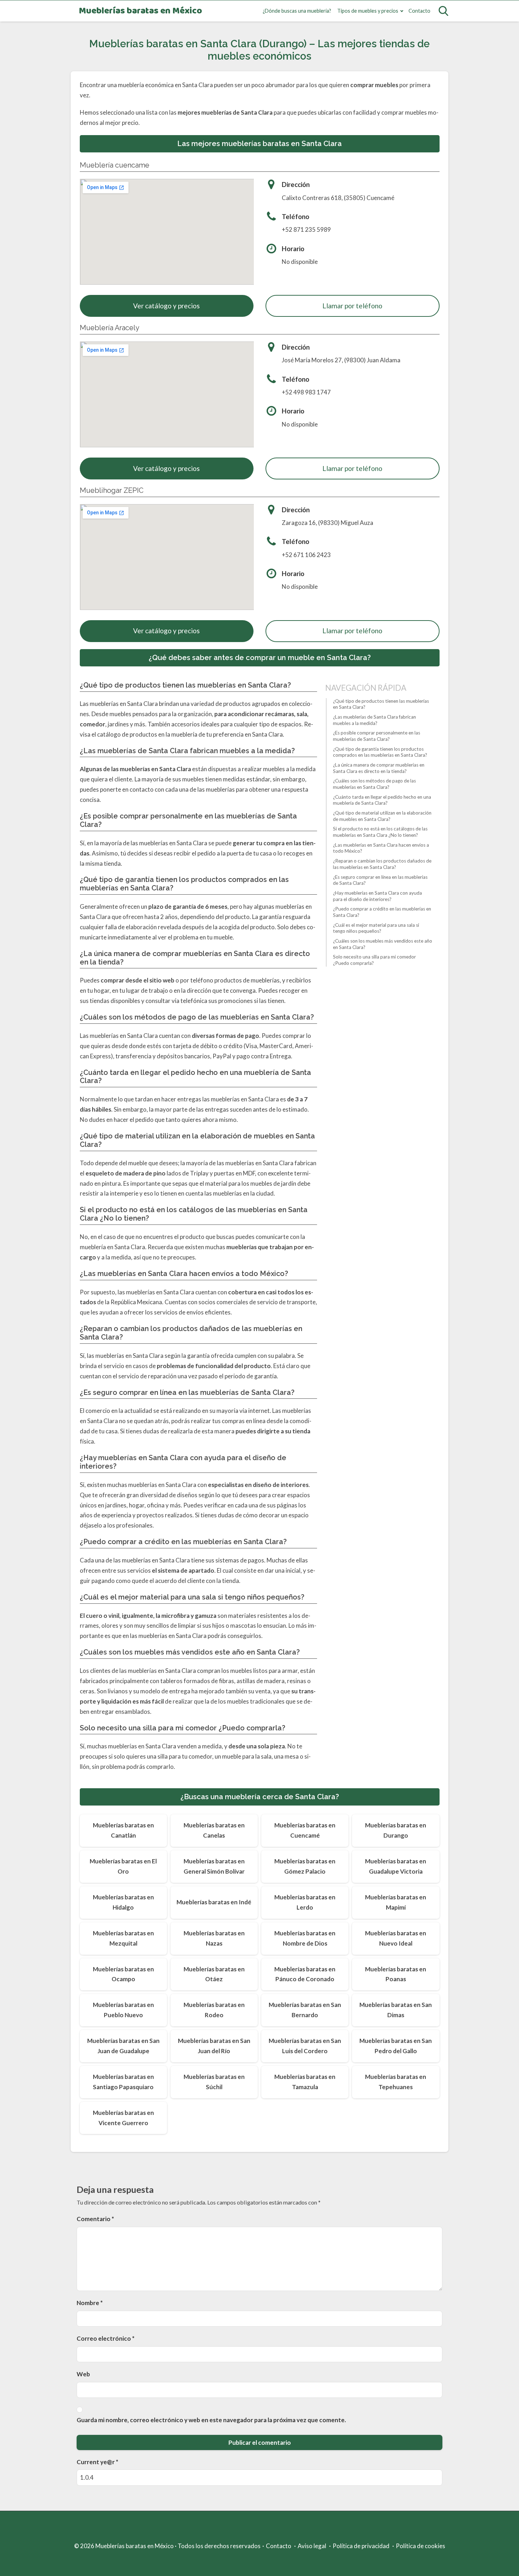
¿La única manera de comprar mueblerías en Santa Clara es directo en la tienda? (379, 768)
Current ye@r (97, 2462)
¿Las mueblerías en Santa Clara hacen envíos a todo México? (381, 848)
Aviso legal (312, 2546)
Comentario (95, 2219)
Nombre (90, 2303)
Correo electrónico (106, 2338)
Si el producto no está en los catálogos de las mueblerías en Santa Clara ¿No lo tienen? (380, 832)
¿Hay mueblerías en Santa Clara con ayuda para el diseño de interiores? (377, 896)
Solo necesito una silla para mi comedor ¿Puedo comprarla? (374, 960)
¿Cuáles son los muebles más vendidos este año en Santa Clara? (383, 944)
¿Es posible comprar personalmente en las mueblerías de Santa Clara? (377, 736)
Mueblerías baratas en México (140, 11)
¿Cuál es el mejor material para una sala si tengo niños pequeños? (376, 928)
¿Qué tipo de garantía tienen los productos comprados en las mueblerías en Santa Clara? (380, 752)
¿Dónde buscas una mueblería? (297, 11)
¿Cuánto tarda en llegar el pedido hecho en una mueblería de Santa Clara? (382, 800)
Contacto (419, 11)
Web (83, 2374)
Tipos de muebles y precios (368, 11)
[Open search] (443, 11)
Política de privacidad (361, 2546)
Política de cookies (420, 2546)
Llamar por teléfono (352, 306)
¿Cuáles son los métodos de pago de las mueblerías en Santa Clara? (374, 784)
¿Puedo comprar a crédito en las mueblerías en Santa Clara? (382, 912)
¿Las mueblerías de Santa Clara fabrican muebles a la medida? (374, 720)
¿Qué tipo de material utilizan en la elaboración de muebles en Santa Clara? (382, 816)
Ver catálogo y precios (166, 306)
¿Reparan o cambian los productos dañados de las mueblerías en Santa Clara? (382, 864)
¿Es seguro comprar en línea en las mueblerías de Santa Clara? (380, 880)
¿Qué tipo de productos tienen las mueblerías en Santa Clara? (381, 704)
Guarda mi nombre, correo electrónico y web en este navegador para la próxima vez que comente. (211, 2420)
